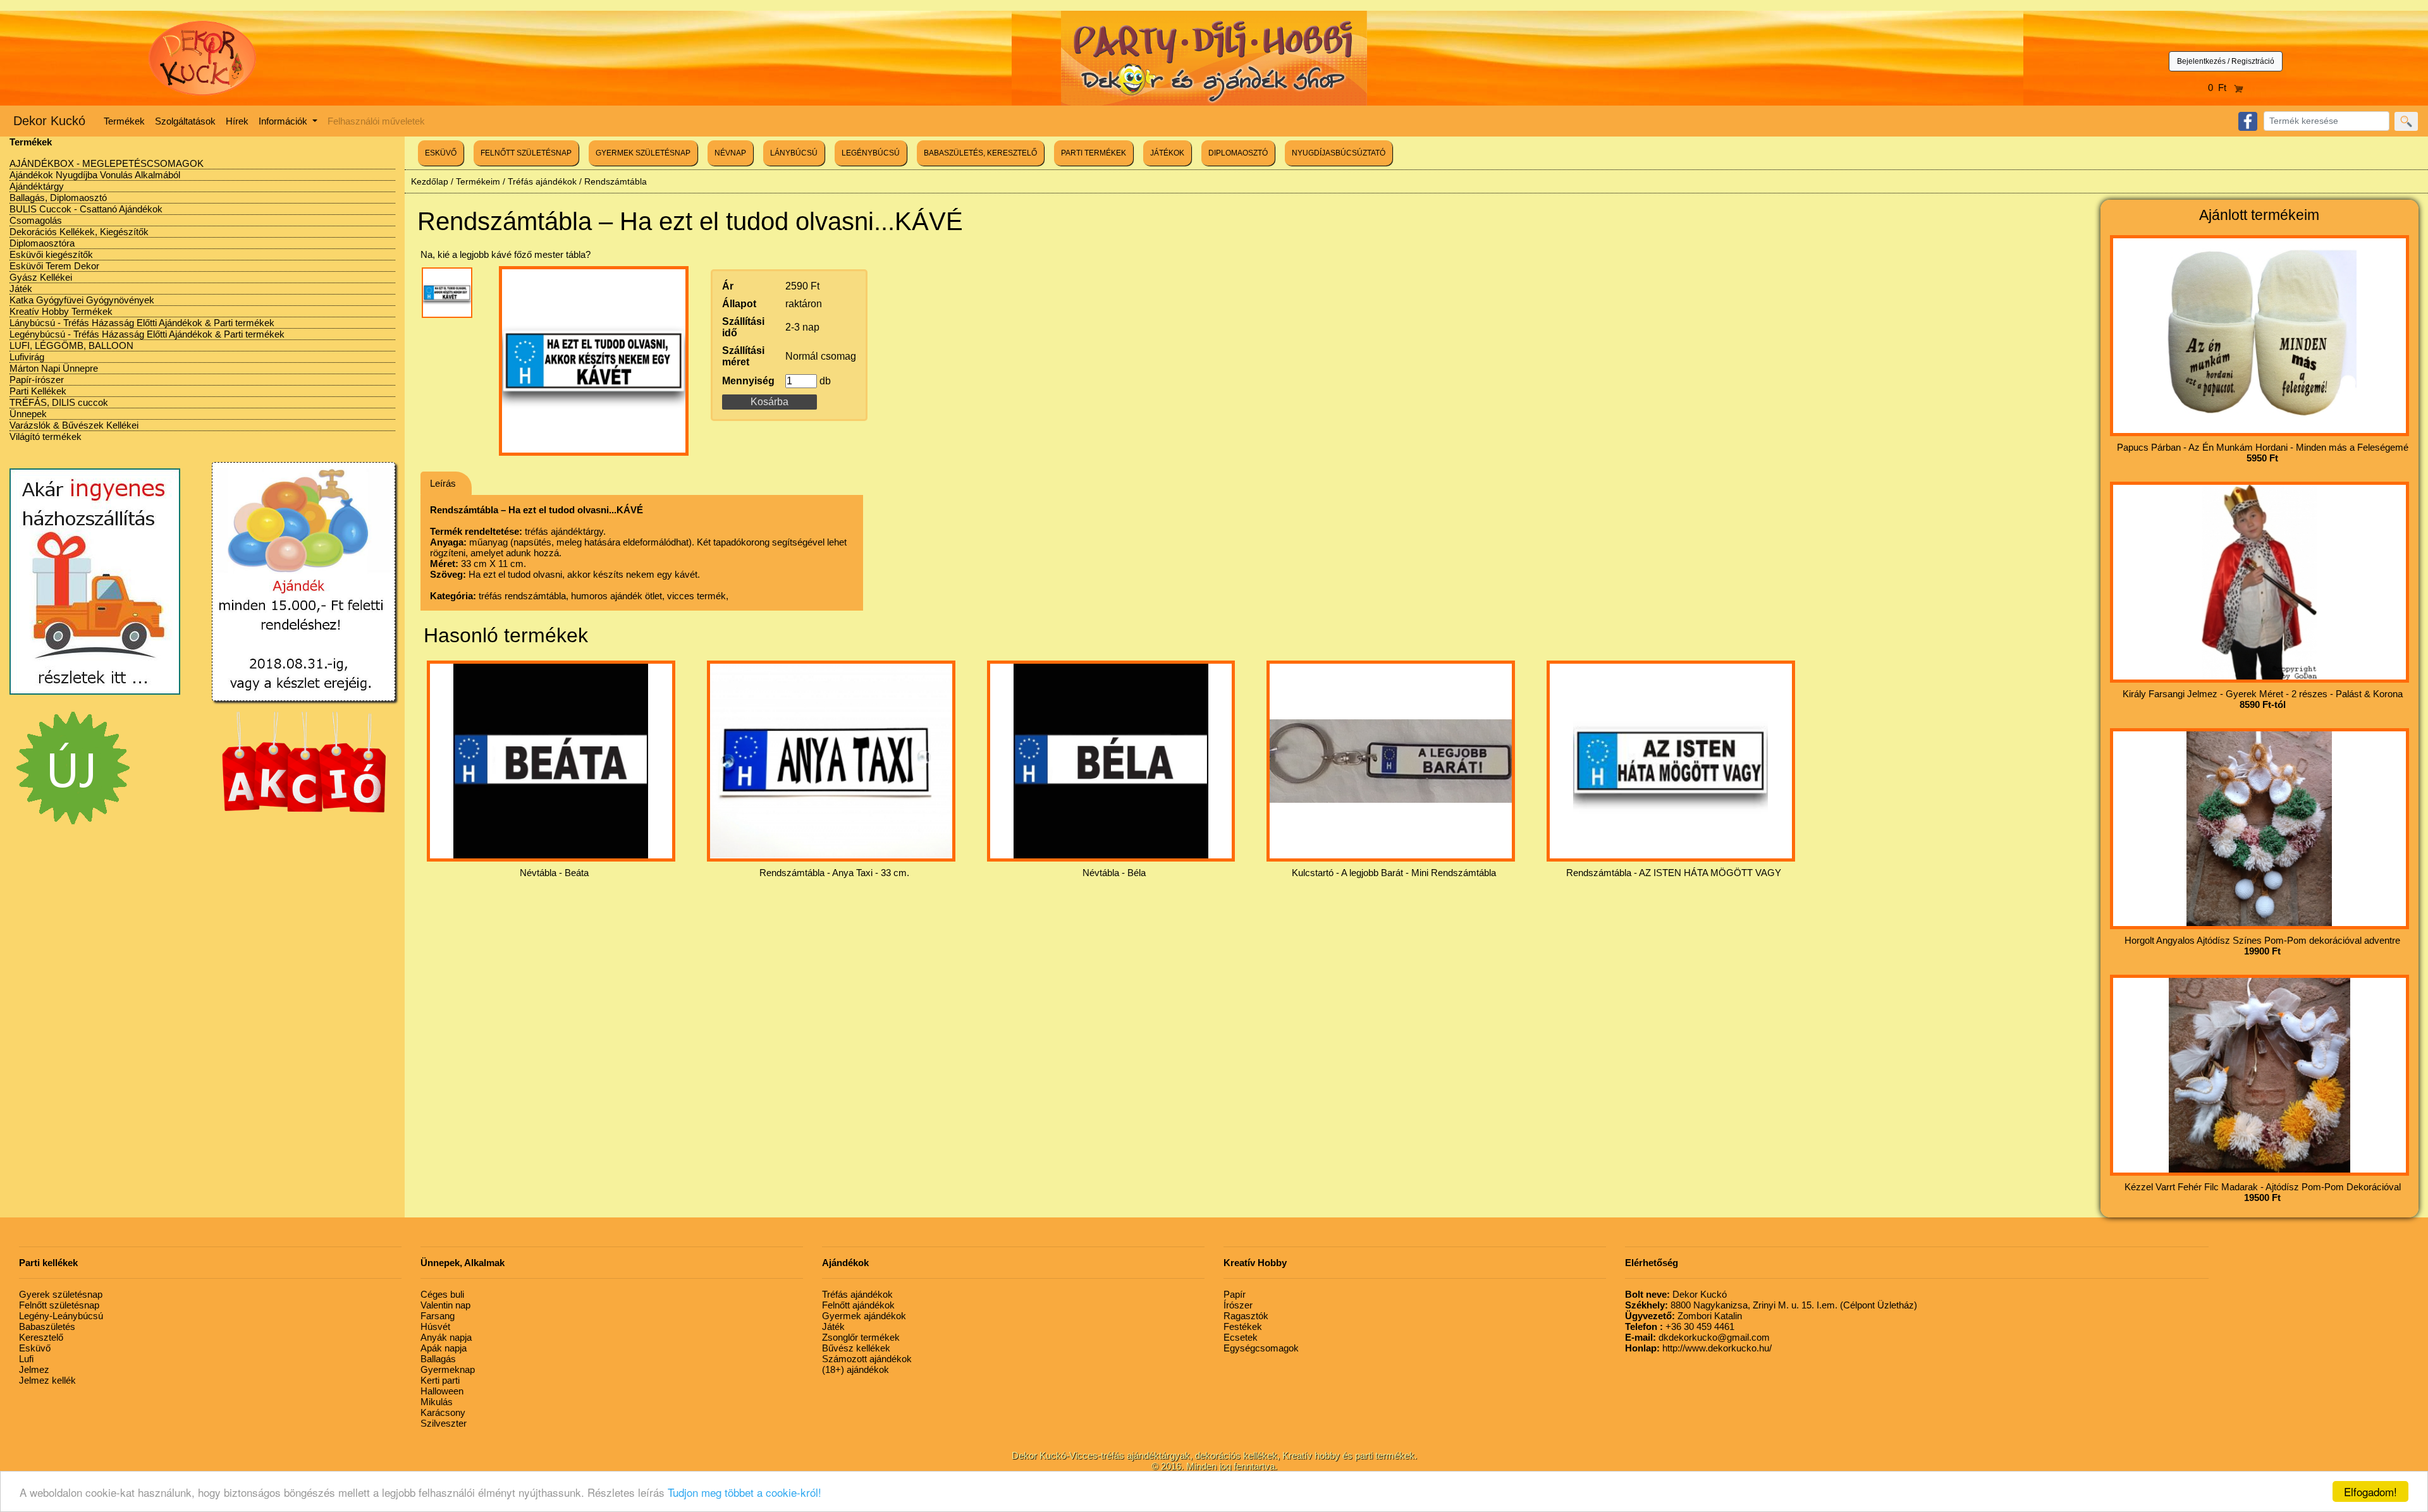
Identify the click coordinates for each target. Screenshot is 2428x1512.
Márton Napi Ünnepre (54, 368)
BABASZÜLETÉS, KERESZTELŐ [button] (980, 153)
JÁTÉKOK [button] (1167, 153)
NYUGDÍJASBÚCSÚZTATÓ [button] (1339, 153)
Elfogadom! (2370, 1491)
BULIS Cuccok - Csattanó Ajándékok (86, 209)
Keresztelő (41, 1337)
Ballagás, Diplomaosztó (58, 198)
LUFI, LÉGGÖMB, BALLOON (71, 345)
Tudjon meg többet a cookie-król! (745, 1492)
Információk (284, 121)
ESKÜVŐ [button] (441, 153)
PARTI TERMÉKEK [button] (1094, 153)
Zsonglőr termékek (861, 1337)
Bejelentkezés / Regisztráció (2226, 61)
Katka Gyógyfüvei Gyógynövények (82, 300)
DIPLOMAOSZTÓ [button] (1238, 153)
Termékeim (478, 181)
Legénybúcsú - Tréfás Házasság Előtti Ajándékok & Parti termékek (147, 334)
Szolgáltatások (185, 121)
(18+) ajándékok (855, 1369)
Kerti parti (440, 1380)
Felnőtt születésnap (59, 1305)
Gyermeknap (448, 1369)
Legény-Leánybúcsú (61, 1316)
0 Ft (2221, 88)
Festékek (1243, 1326)
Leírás (443, 483)
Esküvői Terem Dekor (54, 266)
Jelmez (34, 1369)
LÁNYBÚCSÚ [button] (794, 153)
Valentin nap (445, 1305)
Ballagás (438, 1359)
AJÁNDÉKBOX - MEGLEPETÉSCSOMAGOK (107, 163)
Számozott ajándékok (867, 1359)
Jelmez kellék (47, 1380)
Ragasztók (1246, 1316)
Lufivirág (27, 357)
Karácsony (443, 1412)
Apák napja (444, 1348)
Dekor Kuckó (49, 121)
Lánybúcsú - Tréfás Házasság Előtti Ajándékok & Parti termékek (142, 323)
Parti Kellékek (38, 391)
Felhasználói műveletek (376, 121)
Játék (21, 289)
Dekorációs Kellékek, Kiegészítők (79, 232)
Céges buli (442, 1294)
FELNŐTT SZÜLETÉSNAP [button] (526, 153)
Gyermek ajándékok (864, 1316)
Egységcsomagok (1261, 1348)
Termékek (124, 121)
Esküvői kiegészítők (51, 254)
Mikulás (437, 1402)
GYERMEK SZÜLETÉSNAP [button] (643, 153)
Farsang (438, 1316)
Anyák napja (446, 1337)
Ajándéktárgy (37, 186)
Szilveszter (444, 1423)
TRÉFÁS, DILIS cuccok (59, 402)
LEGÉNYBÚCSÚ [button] (871, 153)
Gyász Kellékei (41, 277)
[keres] (2406, 121)
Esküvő (35, 1348)
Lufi (26, 1359)
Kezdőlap (430, 181)
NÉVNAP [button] (730, 153)
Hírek (237, 121)
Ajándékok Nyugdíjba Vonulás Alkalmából (95, 175)
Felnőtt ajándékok (858, 1305)
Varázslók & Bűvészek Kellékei (74, 425)
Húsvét (435, 1326)
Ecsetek (1241, 1337)
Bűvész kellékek (856, 1348)
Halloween (442, 1391)
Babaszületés (47, 1326)
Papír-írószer (37, 380)
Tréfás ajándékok (542, 181)
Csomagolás (36, 220)
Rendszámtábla (616, 181)
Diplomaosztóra (42, 243)
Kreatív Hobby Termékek (61, 311)
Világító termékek (46, 436)
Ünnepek (28, 414)
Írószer (1238, 1305)
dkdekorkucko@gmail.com (1697, 1337)
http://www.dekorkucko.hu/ (1698, 1348)
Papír (1235, 1294)
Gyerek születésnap (61, 1294)
